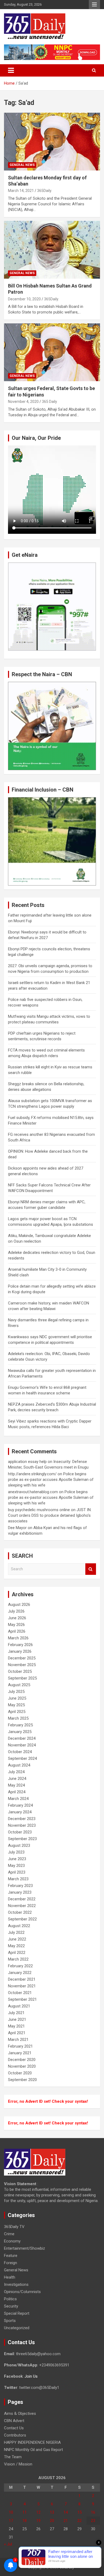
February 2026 (20, 1645)
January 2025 (20, 1732)
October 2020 (20, 2073)
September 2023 (22, 1839)
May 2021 (16, 2026)
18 (25, 2521)
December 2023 (22, 1819)
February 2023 (20, 1886)
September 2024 (22, 1758)
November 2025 (22, 1665)
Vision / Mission (18, 2464)
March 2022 (18, 1959)
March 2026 (18, 1638)
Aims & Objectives (20, 2414)
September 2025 (22, 1678)
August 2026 (19, 1605)
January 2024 (20, 1812)
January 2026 (20, 1651)
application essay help (27, 1462)
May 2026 (16, 1625)
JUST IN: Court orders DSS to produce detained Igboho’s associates (50, 1515)
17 (11, 2521)
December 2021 (22, 1979)
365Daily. (45, 191)
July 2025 (16, 1692)
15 (79, 2512)
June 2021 (17, 2019)
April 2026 (17, 1631)
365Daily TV (14, 2227)
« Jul (8, 2544)
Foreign (11, 2263)
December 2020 (22, 2060)
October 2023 (20, 1832)
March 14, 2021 (21, 191)
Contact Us (14, 2428)
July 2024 (16, 1772)
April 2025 (17, 1712)
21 (66, 2521)
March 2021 (18, 2040)
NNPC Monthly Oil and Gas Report (33, 2450)
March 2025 (18, 1718)
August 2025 (19, 1685)
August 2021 (19, 2006)
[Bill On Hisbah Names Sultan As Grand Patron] (52, 250)
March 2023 (18, 1879)
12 (38, 2512)
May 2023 (16, 1866)
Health (10, 2277)
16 (93, 2512)
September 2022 (22, 1919)
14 (66, 2512)
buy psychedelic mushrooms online (39, 1510)
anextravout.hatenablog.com (33, 1492)
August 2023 (19, 1845)
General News (22, 165)
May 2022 (16, 1946)
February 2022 (20, 1966)
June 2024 (17, 1779)
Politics (10, 2299)
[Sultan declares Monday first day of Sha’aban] (52, 141)
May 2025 (16, 1705)
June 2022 (17, 1939)
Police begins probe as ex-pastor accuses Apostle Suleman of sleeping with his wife (51, 1480)
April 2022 (17, 1953)
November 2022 (22, 1906)
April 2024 (17, 1792)
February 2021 (20, 2046)
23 (93, 2521)
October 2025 (20, 1671)
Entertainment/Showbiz (25, 2248)
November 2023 (22, 1825)
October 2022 (20, 1912)
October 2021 (20, 1993)
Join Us (31, 2376)
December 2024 (22, 1738)
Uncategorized (17, 2328)
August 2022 (19, 1926)
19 (38, 2521)
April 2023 (17, 1872)
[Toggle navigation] (11, 70)
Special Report (17, 2313)
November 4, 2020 (23, 402)
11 (25, 2512)
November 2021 (22, 1986)
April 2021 (17, 2033)
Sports (10, 2321)
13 (52, 2512)
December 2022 (22, 1899)
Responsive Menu (94, 5)
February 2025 (20, 1725)
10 (11, 2512)
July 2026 (16, 1611)
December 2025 (22, 1658)
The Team (13, 2457)
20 (52, 2521)
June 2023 (17, 1859)
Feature (11, 2256)
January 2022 (20, 1973)
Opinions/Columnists (22, 2292)
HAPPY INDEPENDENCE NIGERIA (32, 2442)
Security (11, 2306)
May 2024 (16, 1785)
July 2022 (16, 1932)
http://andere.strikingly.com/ (32, 1474)
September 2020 (22, 2080)
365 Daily (49, 402)
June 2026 (17, 1618)
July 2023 (16, 1852)
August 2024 (19, 1765)
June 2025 (17, 1698)
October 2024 (20, 1752)
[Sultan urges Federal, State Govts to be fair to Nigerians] (52, 352)
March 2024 (18, 1799)
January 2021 (20, 2053)
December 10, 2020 (24, 299)
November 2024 (22, 1745)
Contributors (15, 2435)
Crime (9, 2234)
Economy (12, 2241)
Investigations (16, 2284)
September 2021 (22, 1999)
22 (79, 2521)
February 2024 (20, 1805)
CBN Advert (14, 2421)
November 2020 (22, 2066)
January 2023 (20, 1892)
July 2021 (16, 2013)
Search (91, 1569)
